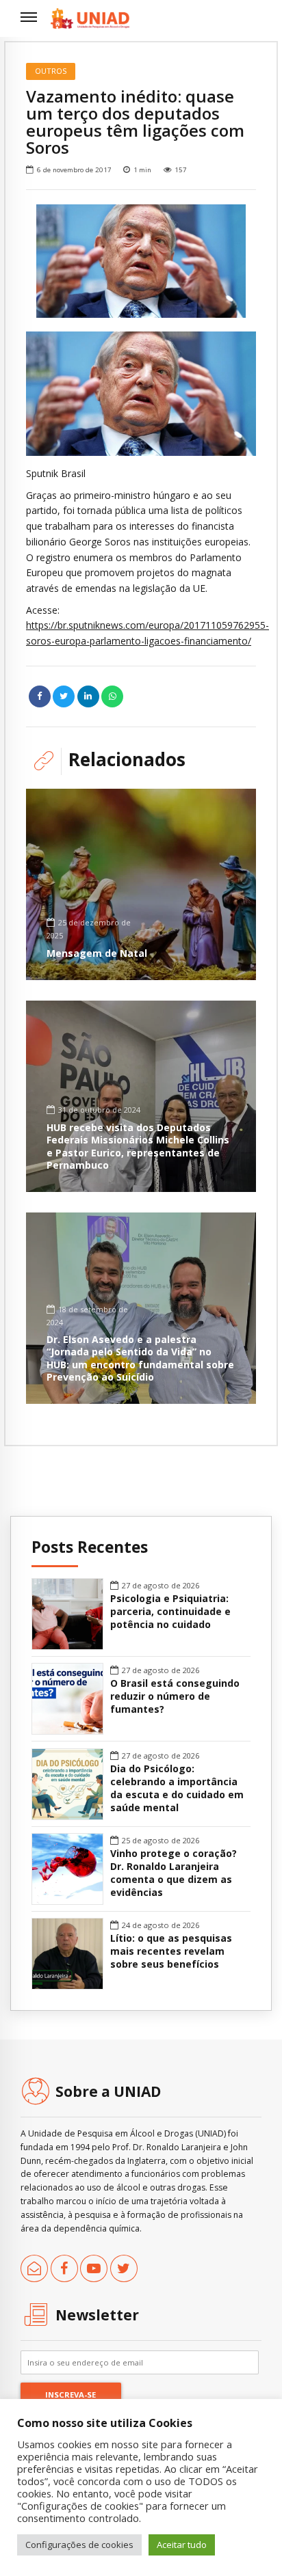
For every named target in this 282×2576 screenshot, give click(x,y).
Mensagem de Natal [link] (97, 953)
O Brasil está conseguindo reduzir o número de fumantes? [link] (175, 1696)
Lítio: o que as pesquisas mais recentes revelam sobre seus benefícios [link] (171, 1951)
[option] (141, 261)
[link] (90, 18)
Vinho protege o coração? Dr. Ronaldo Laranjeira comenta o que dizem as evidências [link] (174, 1873)
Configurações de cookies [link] (79, 2545)
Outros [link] (51, 71)
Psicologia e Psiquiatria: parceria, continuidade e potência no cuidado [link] (170, 1612)
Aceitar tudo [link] (182, 2545)
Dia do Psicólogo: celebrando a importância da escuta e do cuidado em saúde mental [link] (177, 1788)
